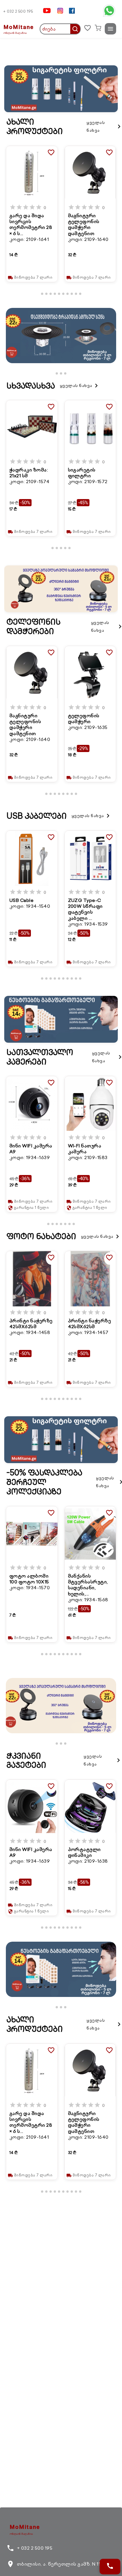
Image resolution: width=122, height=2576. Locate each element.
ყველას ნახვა (104, 126)
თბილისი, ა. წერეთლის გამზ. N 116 (55, 2564)
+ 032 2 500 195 (18, 11)
